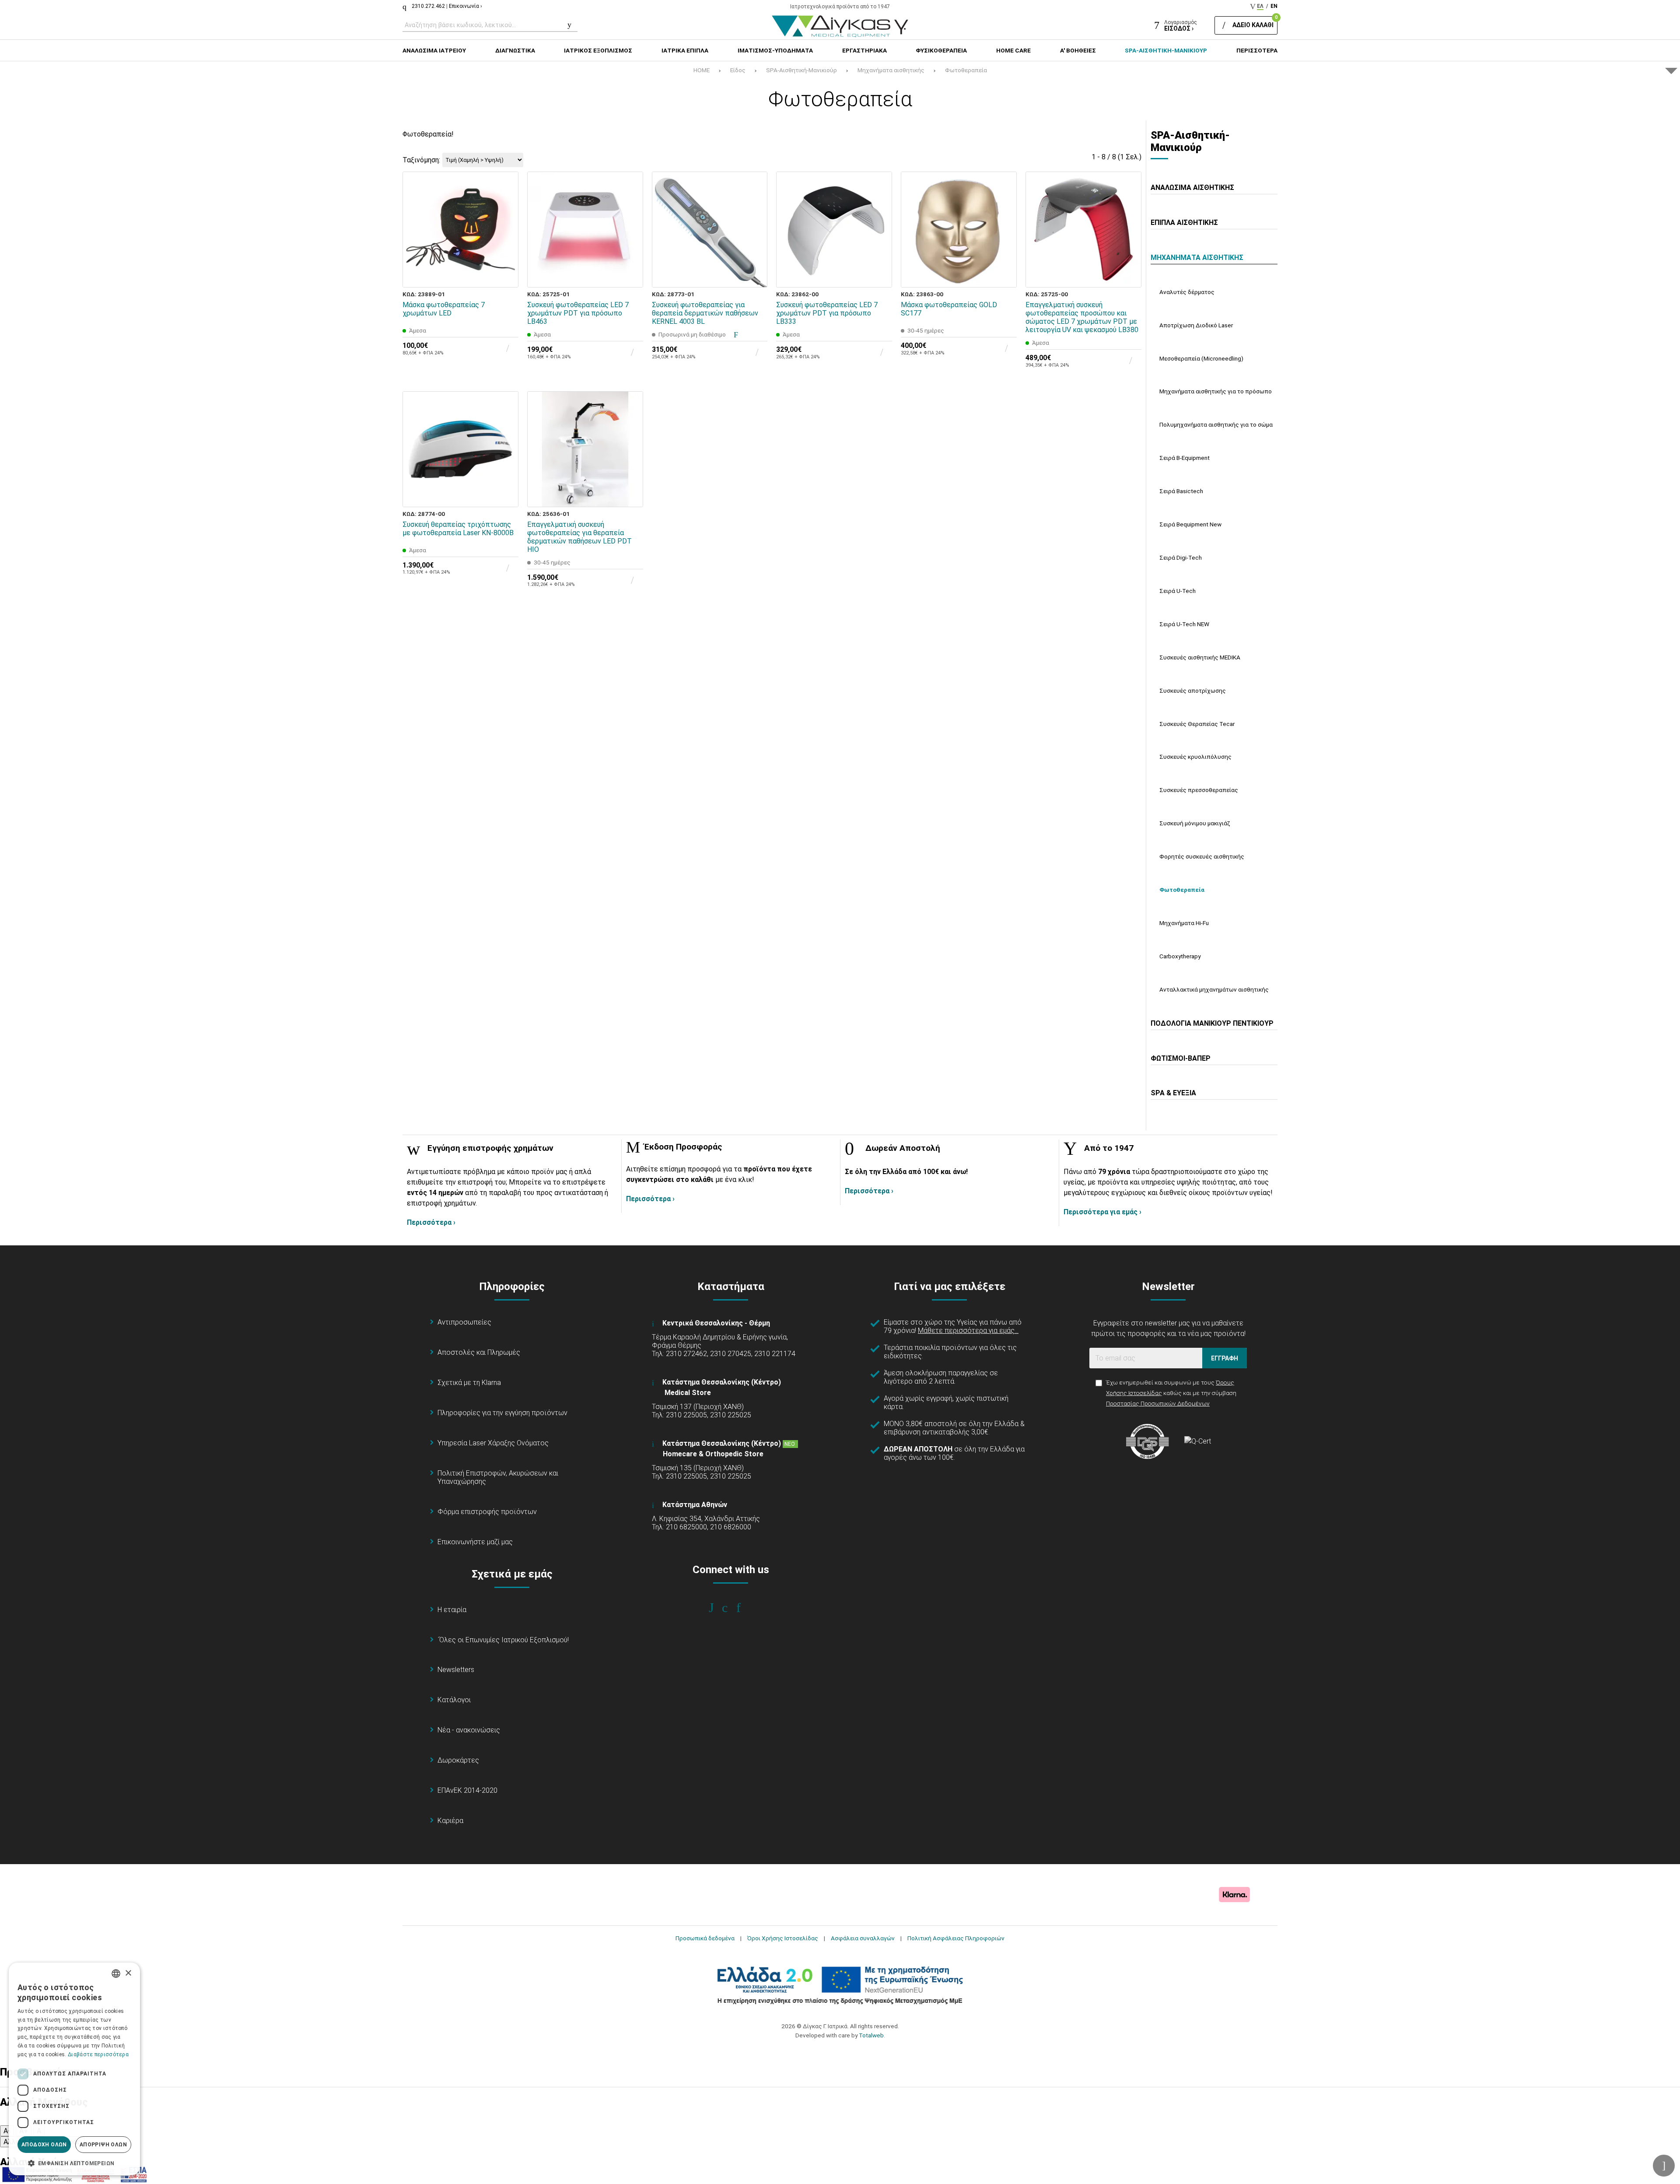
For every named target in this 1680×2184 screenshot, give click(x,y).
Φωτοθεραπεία (966, 70)
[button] (74, 2163)
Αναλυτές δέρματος (1187, 292)
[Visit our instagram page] (731, 1608)
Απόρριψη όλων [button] (103, 2145)
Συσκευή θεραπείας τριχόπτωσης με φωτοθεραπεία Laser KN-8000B (458, 529)
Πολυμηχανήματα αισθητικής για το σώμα (1216, 424)
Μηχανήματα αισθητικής (891, 70)
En (1274, 6)
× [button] (128, 1973)
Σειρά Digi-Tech (1181, 557)
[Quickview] (506, 235)
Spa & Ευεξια (1173, 1093)
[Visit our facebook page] (717, 1608)
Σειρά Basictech (1181, 491)
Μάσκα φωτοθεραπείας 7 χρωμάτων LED (444, 309)
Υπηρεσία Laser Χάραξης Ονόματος (493, 1443)
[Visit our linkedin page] (744, 1608)
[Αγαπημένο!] (506, 255)
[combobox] (116, 1974)
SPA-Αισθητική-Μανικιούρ (801, 70)
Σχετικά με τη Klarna (469, 1383)
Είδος (738, 70)
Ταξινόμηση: (421, 160)
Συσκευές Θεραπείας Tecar (1197, 724)
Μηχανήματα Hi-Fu (1184, 923)
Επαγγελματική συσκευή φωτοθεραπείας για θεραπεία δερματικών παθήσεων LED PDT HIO (579, 537)
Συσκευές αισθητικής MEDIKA (1200, 657)
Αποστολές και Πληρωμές (479, 1352)
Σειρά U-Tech (1178, 591)
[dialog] (74, 2069)
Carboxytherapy (1180, 956)
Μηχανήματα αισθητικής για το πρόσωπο (1216, 391)
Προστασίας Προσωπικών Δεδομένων (1158, 1403)
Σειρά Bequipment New (1190, 524)
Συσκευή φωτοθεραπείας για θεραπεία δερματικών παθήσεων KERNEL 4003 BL (705, 313)
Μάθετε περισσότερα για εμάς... (968, 1330)
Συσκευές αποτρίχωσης (1193, 691)
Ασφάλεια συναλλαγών (863, 1938)
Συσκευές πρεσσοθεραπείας (1199, 790)
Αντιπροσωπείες (464, 1322)
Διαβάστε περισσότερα (98, 2054)
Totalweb (871, 2035)
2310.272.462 (428, 6)
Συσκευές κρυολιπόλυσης (1195, 757)
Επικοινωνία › (465, 6)
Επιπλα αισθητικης (1184, 223)
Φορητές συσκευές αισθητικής (1202, 856)
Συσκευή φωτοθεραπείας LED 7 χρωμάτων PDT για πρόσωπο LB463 (578, 313)
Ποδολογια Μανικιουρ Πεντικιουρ (1212, 1023)
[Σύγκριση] (506, 275)
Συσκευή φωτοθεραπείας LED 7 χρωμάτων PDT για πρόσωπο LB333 (827, 313)
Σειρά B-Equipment (1185, 458)
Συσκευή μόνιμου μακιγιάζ (1195, 823)
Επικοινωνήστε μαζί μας (475, 1542)
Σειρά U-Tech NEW (1184, 624)
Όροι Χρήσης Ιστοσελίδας (783, 1938)
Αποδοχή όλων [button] (44, 2145)
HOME (702, 70)
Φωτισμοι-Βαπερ (1181, 1058)
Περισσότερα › (431, 1222)
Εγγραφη (1225, 1358)
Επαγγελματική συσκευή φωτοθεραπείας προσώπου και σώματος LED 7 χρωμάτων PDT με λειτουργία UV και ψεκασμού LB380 (1082, 317)
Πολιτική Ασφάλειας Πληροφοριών (956, 1938)
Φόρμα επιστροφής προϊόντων (487, 1512)
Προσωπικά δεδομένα (705, 1938)
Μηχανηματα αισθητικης (1197, 258)
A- (7, 2131)
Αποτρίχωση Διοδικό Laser (1196, 325)
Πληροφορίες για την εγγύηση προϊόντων (502, 1413)
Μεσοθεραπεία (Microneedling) (1201, 358)
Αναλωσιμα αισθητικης (1192, 188)
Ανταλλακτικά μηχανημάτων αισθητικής (1214, 989)
